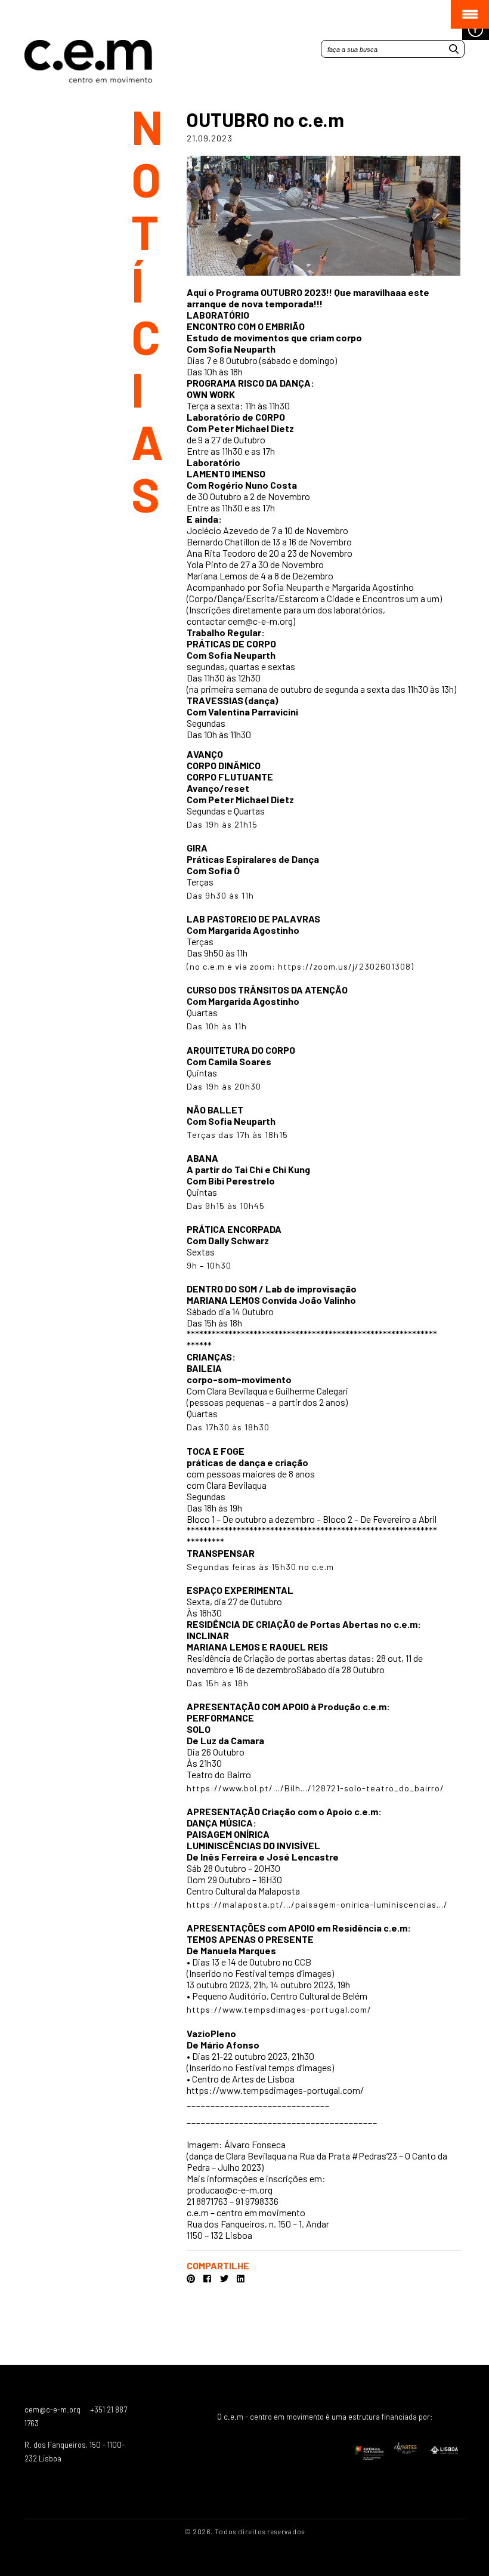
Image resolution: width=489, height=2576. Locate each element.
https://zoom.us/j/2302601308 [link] (344, 966)
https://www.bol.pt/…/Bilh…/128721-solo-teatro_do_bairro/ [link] (315, 1788)
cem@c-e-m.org (260, 621)
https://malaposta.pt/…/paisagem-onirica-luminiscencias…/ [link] (317, 1904)
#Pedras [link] (369, 2156)
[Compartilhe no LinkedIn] (241, 2279)
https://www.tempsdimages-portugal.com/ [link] (279, 2009)
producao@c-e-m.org (230, 2190)
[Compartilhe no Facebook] (208, 2279)
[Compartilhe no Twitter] (225, 2279)
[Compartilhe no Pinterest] (191, 2279)
